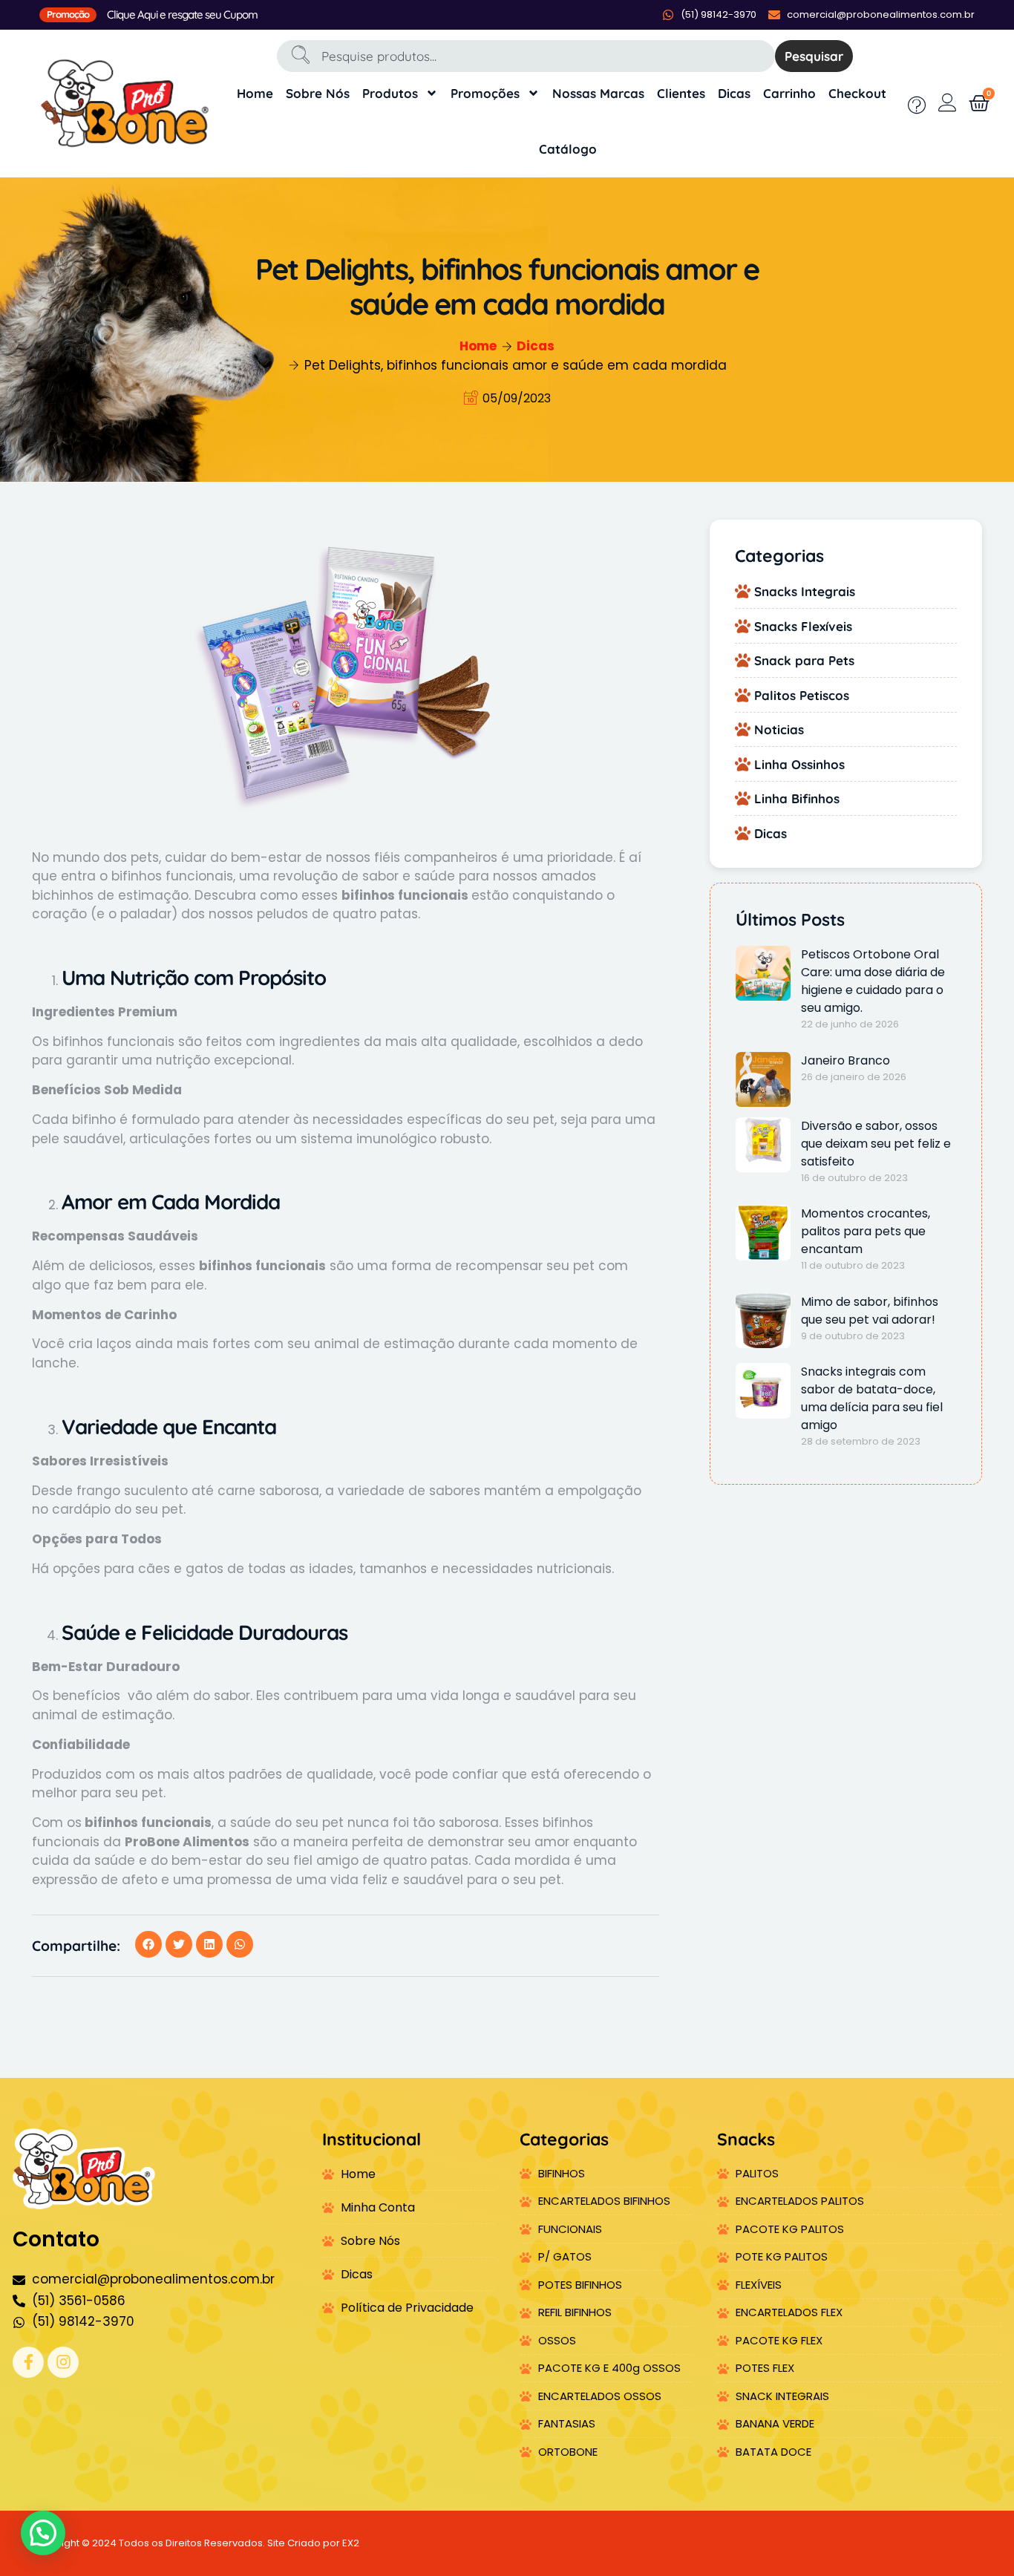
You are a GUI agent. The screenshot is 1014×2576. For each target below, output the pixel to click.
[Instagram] (63, 2362)
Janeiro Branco (845, 1060)
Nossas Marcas (598, 93)
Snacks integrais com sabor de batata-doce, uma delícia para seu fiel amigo (872, 1398)
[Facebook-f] (28, 2362)
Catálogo (568, 149)
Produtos (390, 93)
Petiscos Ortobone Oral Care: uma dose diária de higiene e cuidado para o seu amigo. (873, 981)
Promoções (485, 93)
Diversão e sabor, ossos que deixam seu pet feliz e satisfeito (876, 1144)
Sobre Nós (318, 93)
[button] (148, 1944)
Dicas (734, 93)
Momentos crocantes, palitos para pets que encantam (866, 1231)
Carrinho (789, 93)
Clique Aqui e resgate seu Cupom (182, 14)
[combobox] (526, 56)
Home (255, 93)
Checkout (857, 93)
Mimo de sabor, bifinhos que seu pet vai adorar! (870, 1311)
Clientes (681, 93)
